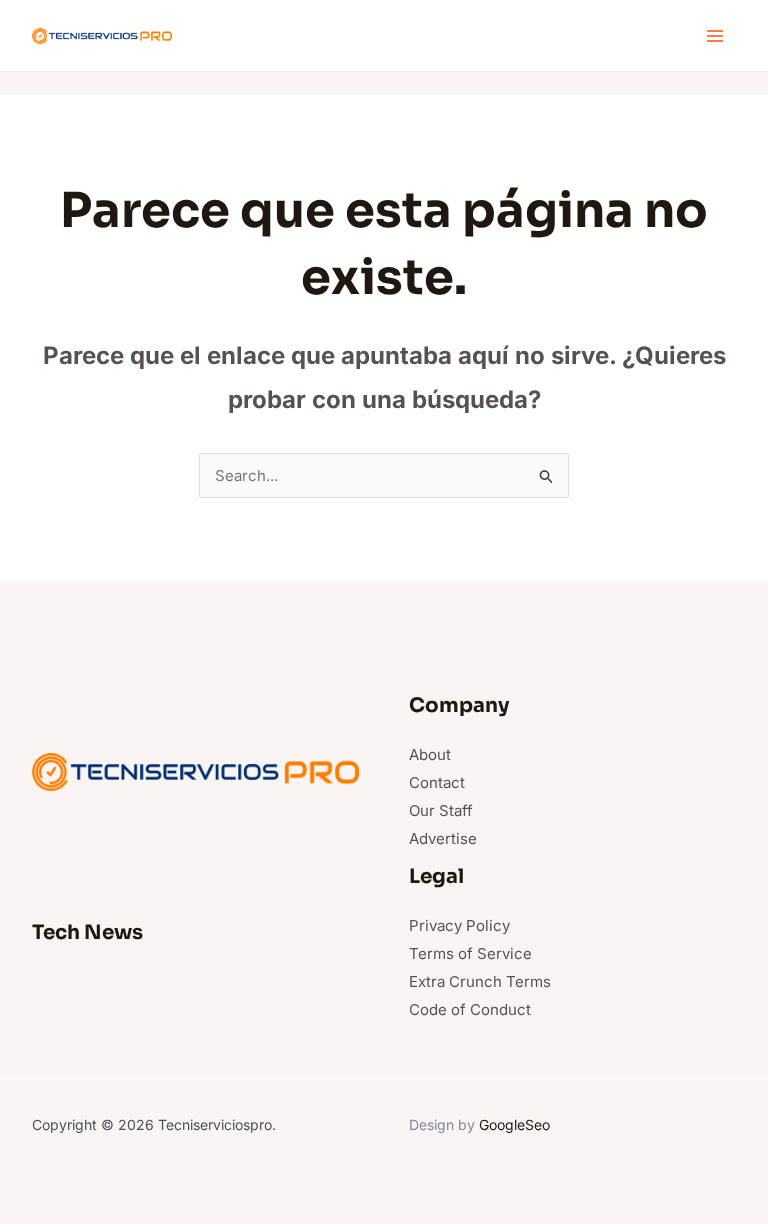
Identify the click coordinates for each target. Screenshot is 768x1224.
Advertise (443, 838)
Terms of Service (470, 953)
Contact (437, 782)
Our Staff (441, 810)
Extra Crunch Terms (480, 981)
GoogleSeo (514, 1124)
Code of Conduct (470, 1009)
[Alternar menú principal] (715, 35)
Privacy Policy (459, 925)
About (430, 754)
